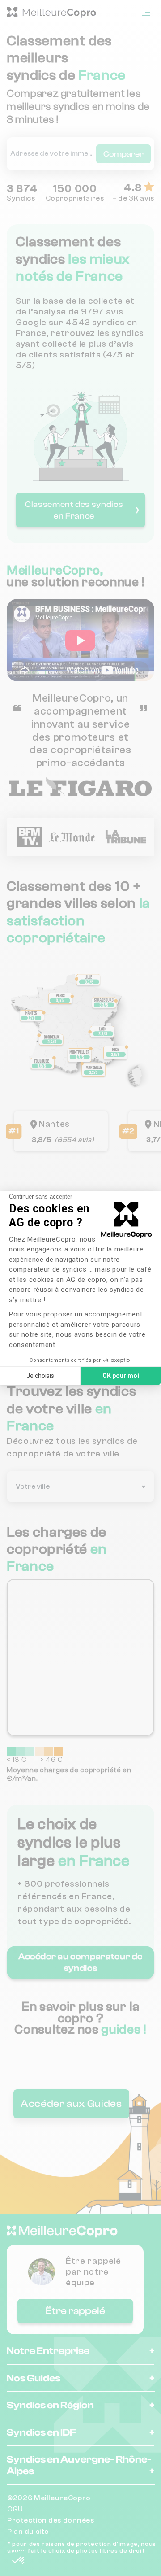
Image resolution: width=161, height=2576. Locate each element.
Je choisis (40, 1376)
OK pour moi (121, 1376)
